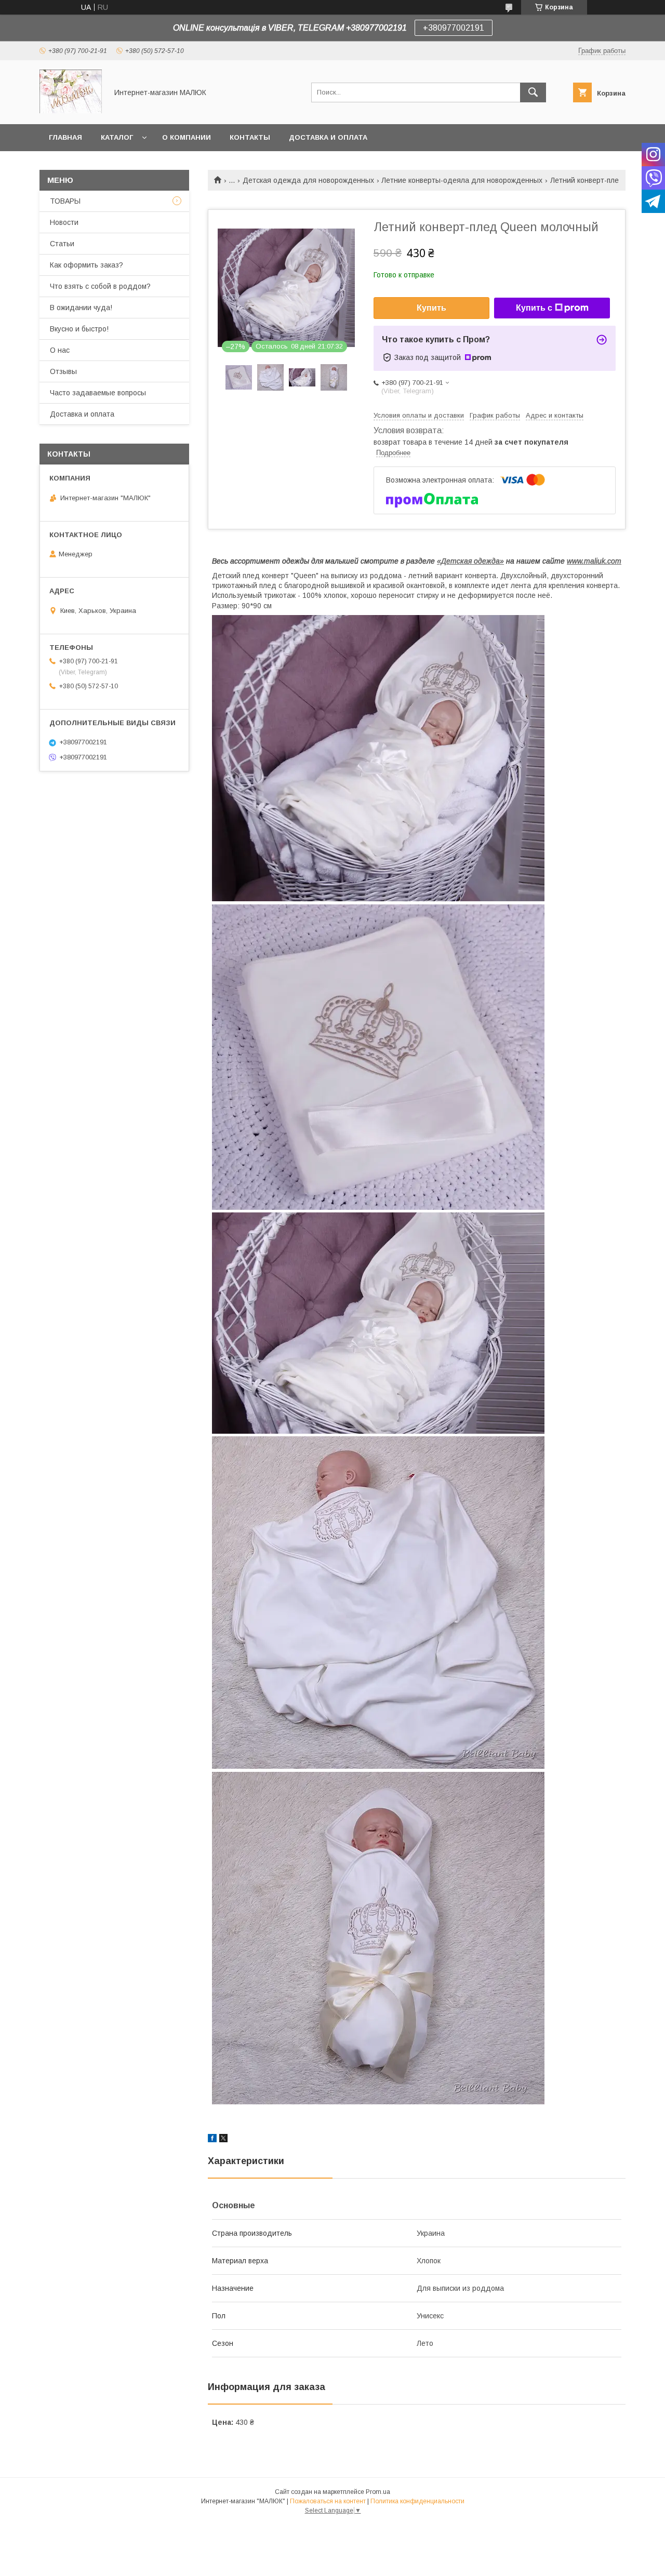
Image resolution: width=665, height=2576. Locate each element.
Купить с (534, 308)
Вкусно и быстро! (79, 329)
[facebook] (212, 2140)
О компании (187, 137)
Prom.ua (378, 2492)
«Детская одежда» (470, 561)
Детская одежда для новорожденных (308, 180)
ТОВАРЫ (65, 201)
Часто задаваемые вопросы (98, 393)
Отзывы (63, 371)
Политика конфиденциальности (417, 2501)
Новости (64, 222)
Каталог (117, 137)
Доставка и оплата (328, 137)
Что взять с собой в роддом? (100, 286)
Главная (65, 137)
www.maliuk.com (594, 561)
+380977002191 (454, 28)
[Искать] (533, 92)
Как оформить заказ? (87, 265)
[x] (223, 2140)
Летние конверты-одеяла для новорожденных (462, 180)
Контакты (250, 137)
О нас (60, 350)
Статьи (62, 244)
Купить (431, 308)
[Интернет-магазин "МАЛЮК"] (71, 111)
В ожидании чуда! (81, 308)
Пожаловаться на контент (328, 2501)
